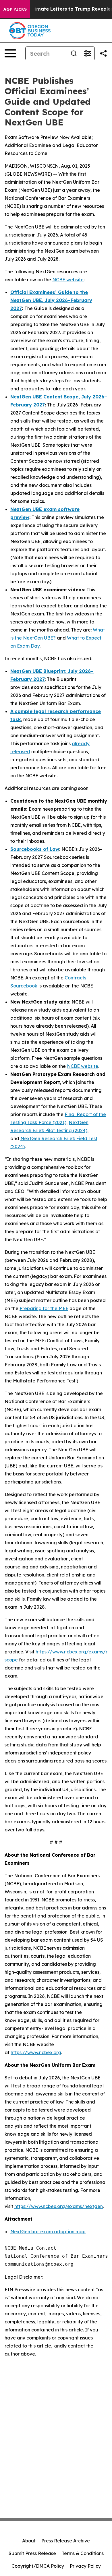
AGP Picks (15, 9)
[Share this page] (103, 53)
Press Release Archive (66, 2541)
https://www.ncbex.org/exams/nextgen (59, 2206)
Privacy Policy (85, 2566)
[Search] (74, 53)
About (29, 2541)
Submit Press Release (32, 2553)
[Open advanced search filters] (88, 53)
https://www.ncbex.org (36, 2052)
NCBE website (68, 280)
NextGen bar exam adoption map (48, 2232)
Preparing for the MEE (44, 1308)
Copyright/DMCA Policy (38, 2566)
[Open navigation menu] (10, 53)
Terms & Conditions (83, 2553)
